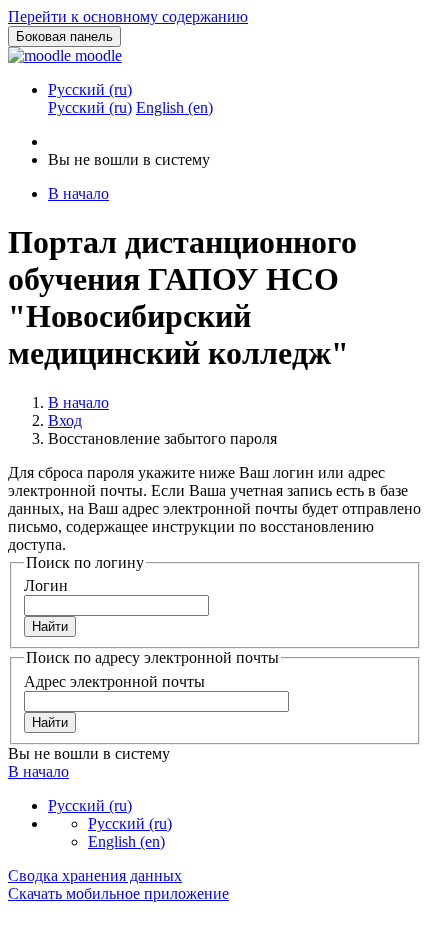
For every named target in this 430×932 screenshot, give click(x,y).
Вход (65, 420)
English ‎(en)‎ (126, 841)
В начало (78, 402)
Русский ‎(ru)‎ (90, 89)
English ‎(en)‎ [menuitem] (174, 107)
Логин (46, 585)
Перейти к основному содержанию (128, 16)
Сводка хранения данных (95, 875)
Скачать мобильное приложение (118, 893)
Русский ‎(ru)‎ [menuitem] (90, 107)
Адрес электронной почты (114, 681)
